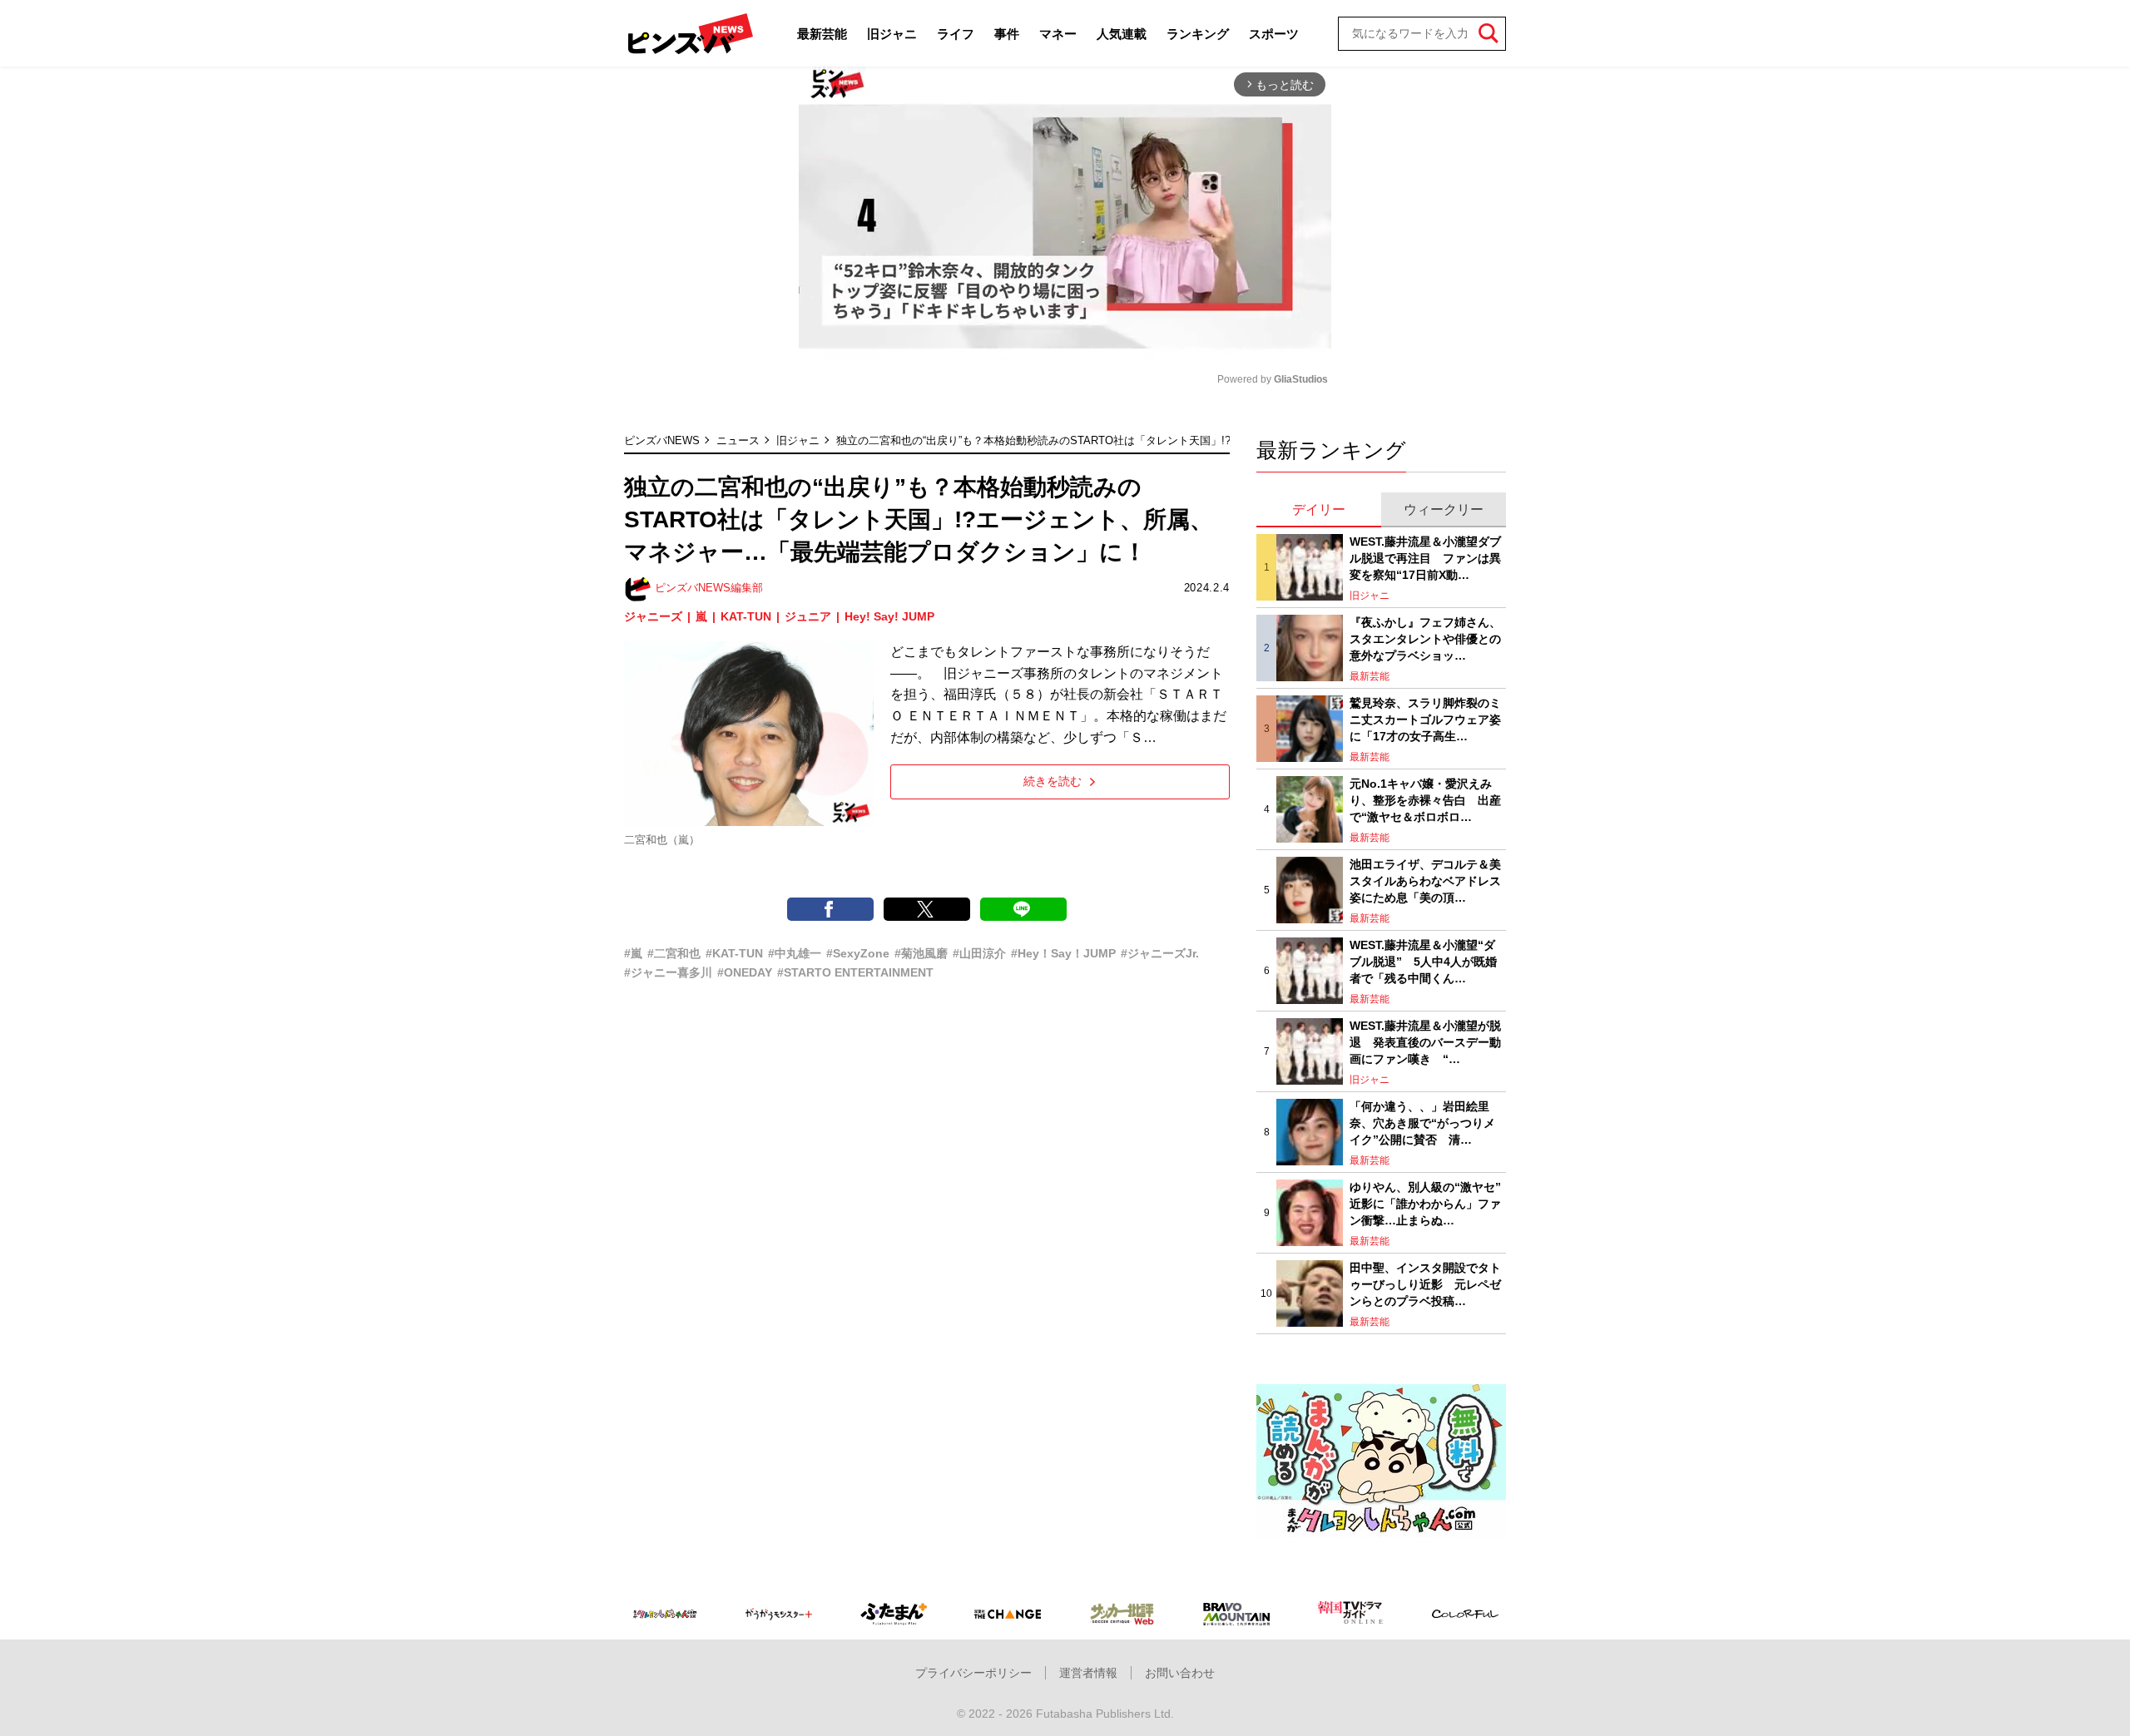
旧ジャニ (892, 34)
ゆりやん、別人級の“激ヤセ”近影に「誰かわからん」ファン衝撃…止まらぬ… (1425, 1203)
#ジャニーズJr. (1160, 953)
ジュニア (808, 616)
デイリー (1319, 509)
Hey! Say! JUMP (889, 616)
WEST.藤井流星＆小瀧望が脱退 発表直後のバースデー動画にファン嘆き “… (1425, 1042)
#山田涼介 (979, 953)
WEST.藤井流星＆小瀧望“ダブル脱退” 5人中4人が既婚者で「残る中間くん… (1423, 961)
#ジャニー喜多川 (668, 972)
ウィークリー (1444, 509)
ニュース (738, 440)
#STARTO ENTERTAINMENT (855, 972)
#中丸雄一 (795, 953)
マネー (1058, 34)
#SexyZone (858, 953)
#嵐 (633, 953)
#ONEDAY (745, 972)
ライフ (956, 34)
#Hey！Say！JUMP (1063, 953)
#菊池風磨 (921, 953)
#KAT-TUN (734, 953)
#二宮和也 (674, 953)
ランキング (1198, 34)
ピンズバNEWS (662, 440)
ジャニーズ (653, 616)
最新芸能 (822, 34)
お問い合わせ (1180, 1673)
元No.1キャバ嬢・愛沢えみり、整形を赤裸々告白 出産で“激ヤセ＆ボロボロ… (1425, 800)
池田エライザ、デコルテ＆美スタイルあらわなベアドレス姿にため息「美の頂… (1425, 880)
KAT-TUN (746, 616)
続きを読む (1053, 781)
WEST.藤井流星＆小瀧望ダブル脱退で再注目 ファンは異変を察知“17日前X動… (1425, 558)
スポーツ (1274, 34)
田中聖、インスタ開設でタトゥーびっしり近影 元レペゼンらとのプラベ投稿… (1425, 1284)
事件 (1007, 34)
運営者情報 (1088, 1673)
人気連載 (1122, 34)
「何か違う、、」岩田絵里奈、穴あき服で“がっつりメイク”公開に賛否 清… (1422, 1123)
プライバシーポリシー (973, 1673)
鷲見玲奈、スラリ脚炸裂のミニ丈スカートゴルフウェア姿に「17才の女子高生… (1425, 719)
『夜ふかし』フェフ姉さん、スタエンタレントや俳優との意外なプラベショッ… (1425, 638)
